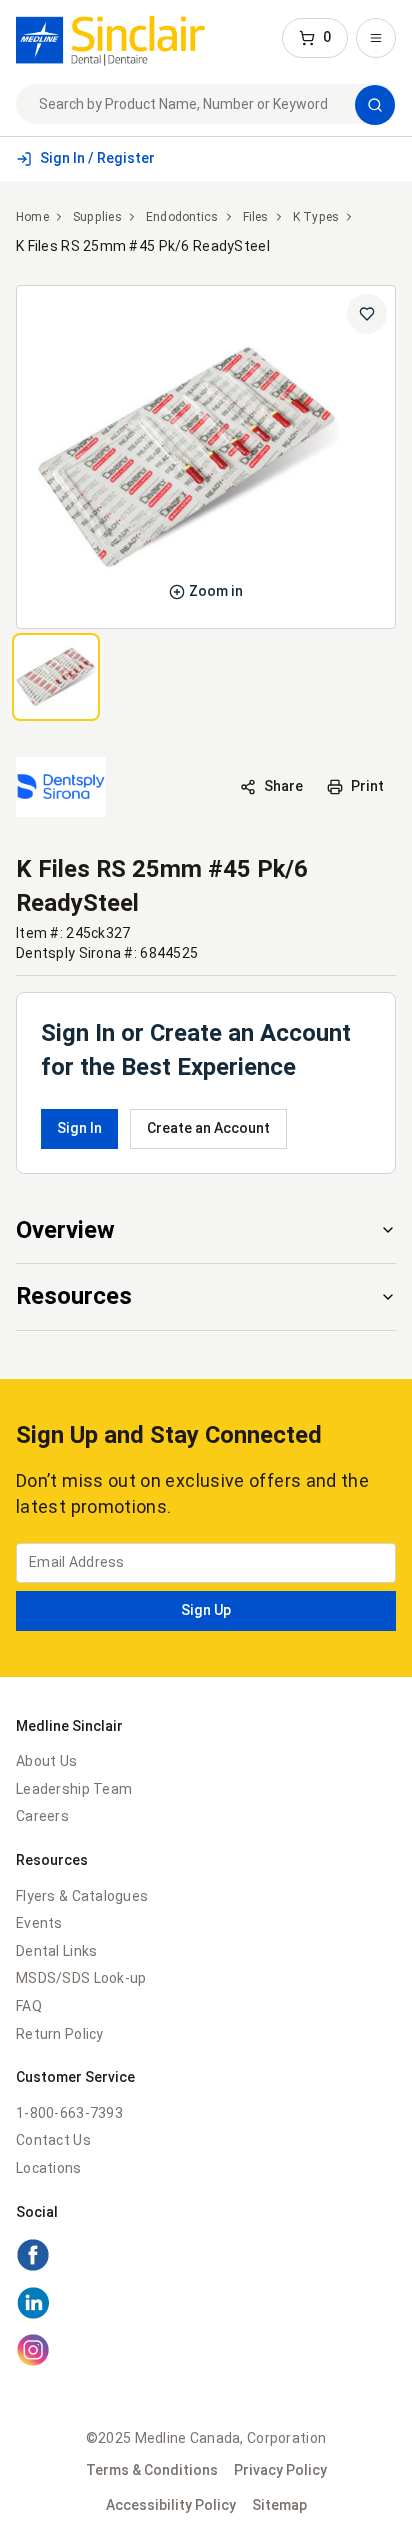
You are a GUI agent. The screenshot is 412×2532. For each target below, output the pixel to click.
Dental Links (56, 1951)
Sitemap (279, 2505)
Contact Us (53, 2140)
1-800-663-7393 (69, 2113)
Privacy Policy (280, 2470)
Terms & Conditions (152, 2470)
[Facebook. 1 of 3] (206, 2258)
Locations (49, 2168)
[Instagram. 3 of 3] (206, 2353)
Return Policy (60, 2034)
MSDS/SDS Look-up (81, 1978)
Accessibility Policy (171, 2505)
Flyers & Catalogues (82, 1896)
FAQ (29, 2006)
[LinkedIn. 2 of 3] (206, 2306)
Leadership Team (74, 1789)
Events (39, 1923)
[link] (110, 38)
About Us (46, 1761)
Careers (42, 1816)
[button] (315, 38)
